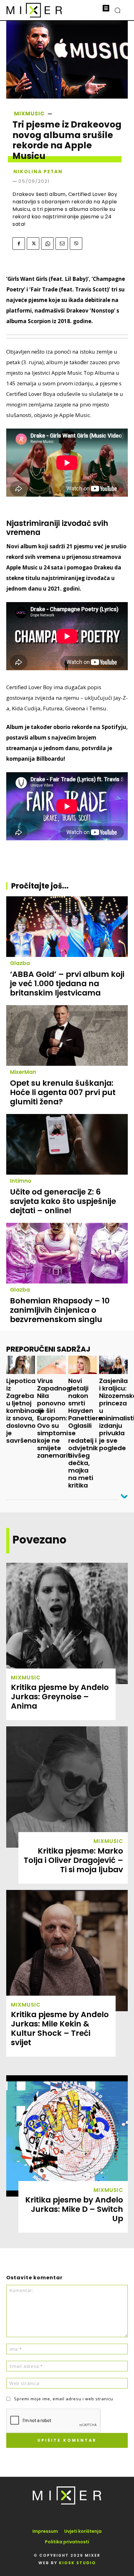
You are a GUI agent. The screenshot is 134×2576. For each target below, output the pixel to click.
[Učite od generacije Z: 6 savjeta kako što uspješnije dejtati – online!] (67, 1144)
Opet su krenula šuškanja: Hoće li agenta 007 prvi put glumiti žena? (63, 1092)
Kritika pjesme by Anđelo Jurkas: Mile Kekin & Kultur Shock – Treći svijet (60, 2028)
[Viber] (76, 244)
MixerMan (23, 1072)
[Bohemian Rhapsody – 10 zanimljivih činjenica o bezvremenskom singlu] (67, 1253)
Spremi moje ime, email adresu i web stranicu (64, 2399)
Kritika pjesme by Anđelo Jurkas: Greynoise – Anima (60, 1697)
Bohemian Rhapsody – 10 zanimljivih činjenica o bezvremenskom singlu (60, 1310)
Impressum (45, 2531)
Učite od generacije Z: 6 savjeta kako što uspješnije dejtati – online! (63, 1201)
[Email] (62, 244)
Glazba (20, 963)
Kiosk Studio (77, 2563)
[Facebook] (19, 244)
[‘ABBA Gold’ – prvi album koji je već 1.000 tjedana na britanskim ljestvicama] (67, 927)
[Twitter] (33, 244)
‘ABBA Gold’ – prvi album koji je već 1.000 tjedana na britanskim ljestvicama (67, 984)
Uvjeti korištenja (83, 2531)
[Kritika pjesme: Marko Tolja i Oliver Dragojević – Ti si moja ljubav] (67, 1787)
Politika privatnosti (67, 2542)
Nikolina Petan (38, 172)
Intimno (21, 1181)
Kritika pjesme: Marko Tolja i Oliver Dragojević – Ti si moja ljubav (73, 1860)
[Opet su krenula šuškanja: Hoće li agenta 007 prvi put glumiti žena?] (67, 1035)
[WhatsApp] (47, 244)
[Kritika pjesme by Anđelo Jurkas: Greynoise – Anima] (67, 1623)
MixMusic (29, 114)
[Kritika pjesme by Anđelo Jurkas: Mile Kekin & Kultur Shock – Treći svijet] (67, 1951)
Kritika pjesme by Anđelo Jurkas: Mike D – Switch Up (74, 2209)
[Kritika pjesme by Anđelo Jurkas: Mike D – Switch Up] (67, 2136)
